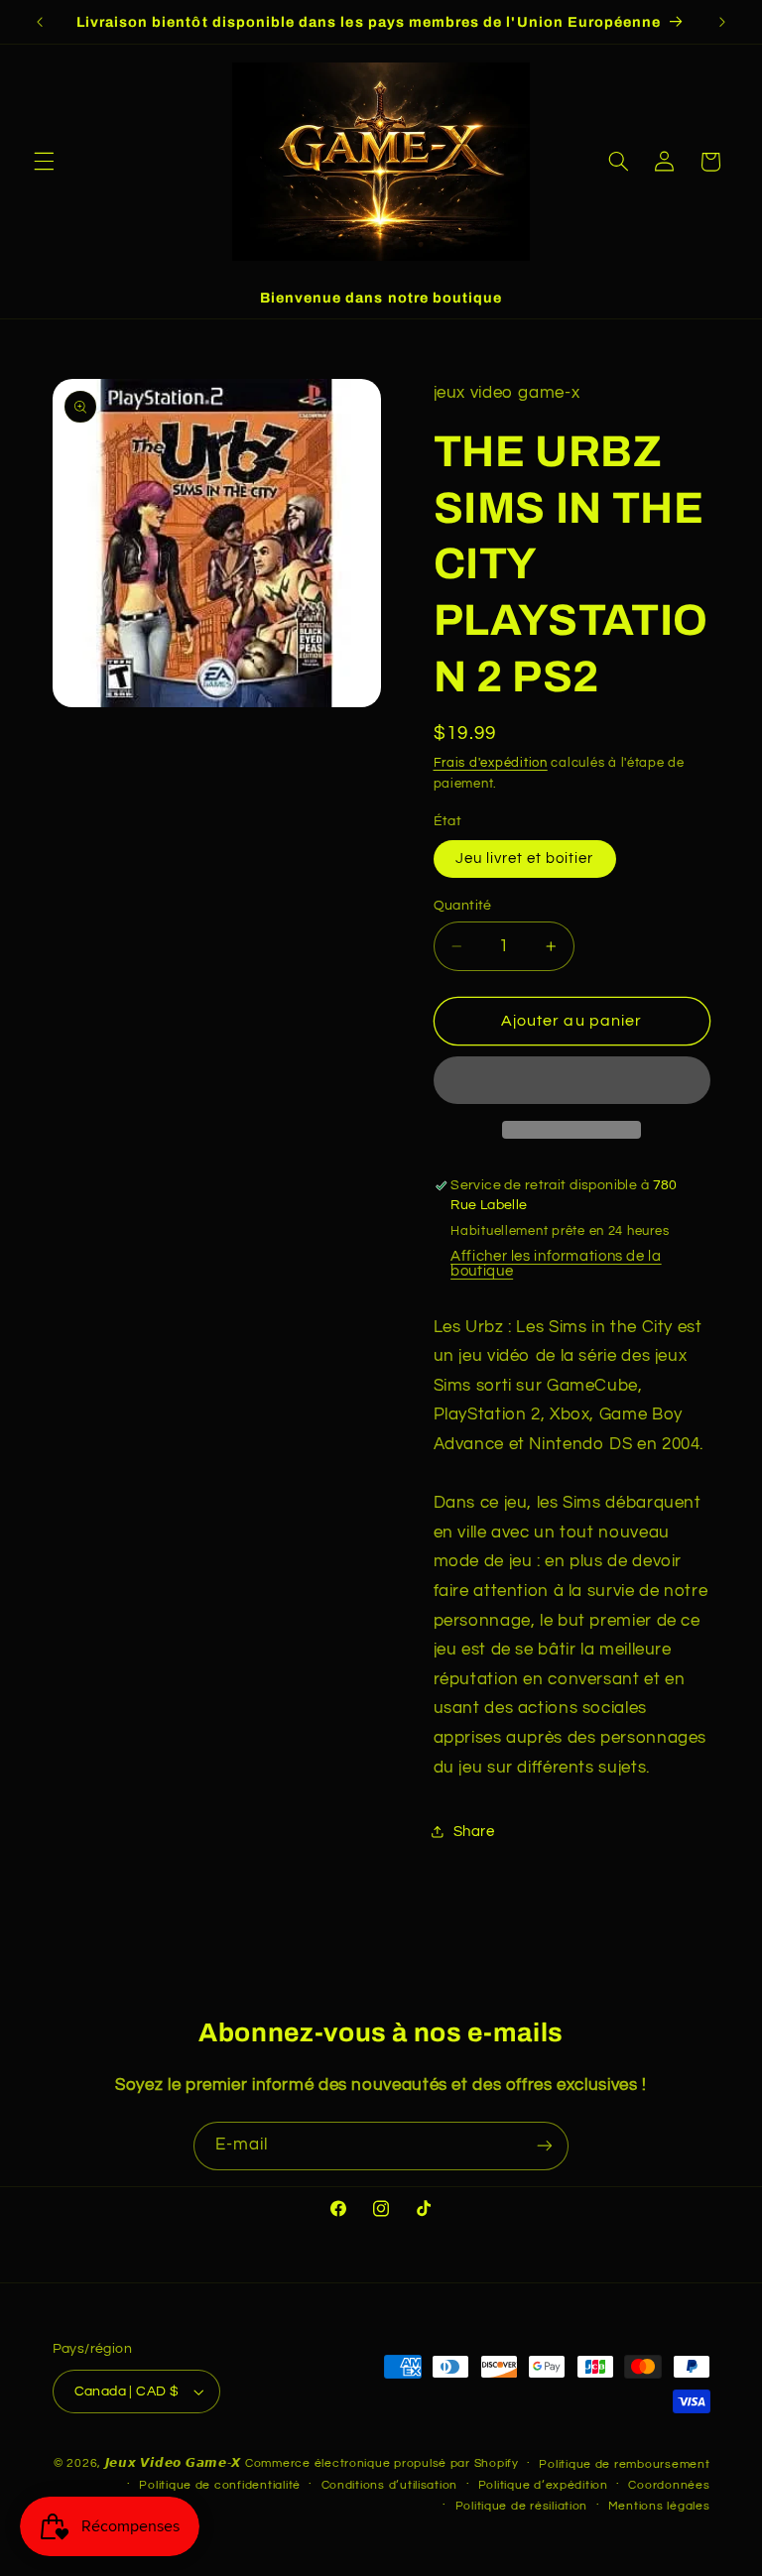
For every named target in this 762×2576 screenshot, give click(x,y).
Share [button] (474, 1832)
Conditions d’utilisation (390, 2485)
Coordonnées (669, 2485)
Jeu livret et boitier (525, 859)
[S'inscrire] (545, 2146)
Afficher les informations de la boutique (556, 1264)
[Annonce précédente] (40, 22)
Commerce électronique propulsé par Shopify (382, 2463)
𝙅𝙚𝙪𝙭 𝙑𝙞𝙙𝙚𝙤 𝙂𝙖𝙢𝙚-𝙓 (174, 2463)
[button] (44, 162)
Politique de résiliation (522, 2506)
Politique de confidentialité (220, 2485)
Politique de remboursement (624, 2464)
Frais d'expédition (491, 763)
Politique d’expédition (543, 2485)
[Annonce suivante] (722, 22)
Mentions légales (659, 2506)
